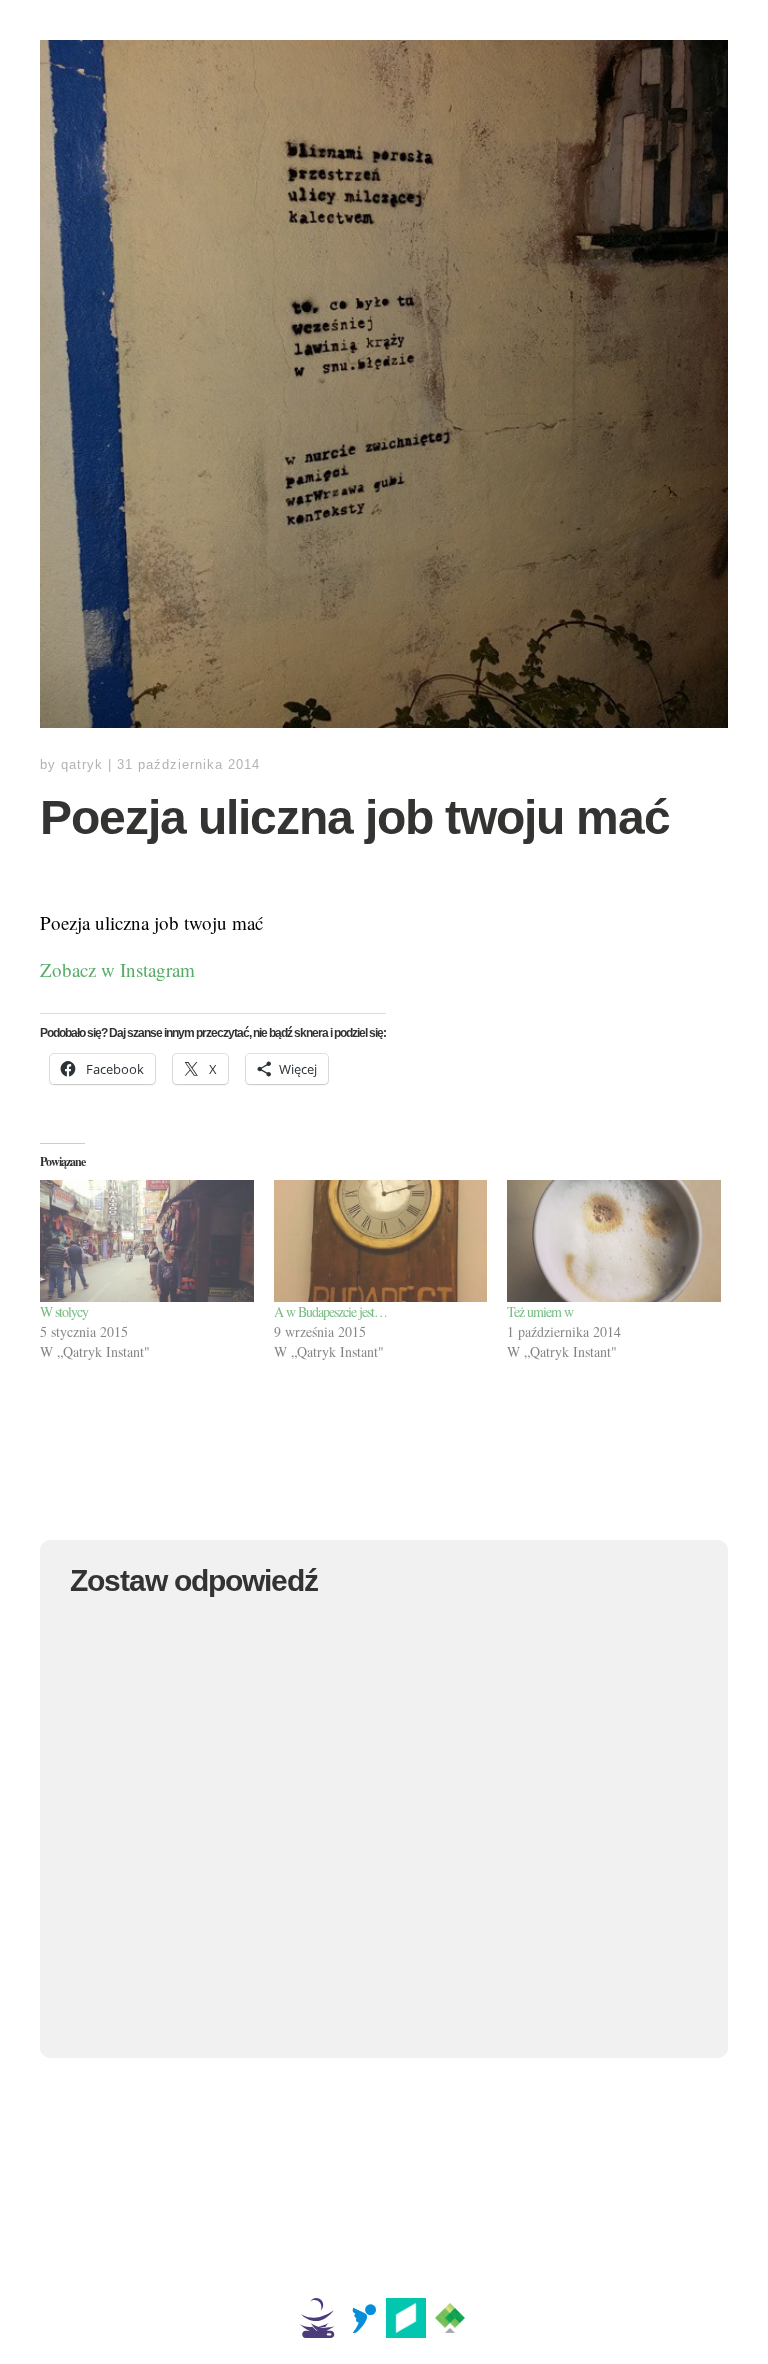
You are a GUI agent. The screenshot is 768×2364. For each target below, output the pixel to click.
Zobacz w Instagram (117, 969)
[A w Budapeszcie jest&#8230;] (381, 1241)
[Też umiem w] (614, 1241)
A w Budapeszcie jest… (330, 1311)
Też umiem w (540, 1311)
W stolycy (64, 1311)
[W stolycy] (147, 1241)
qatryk (82, 764)
